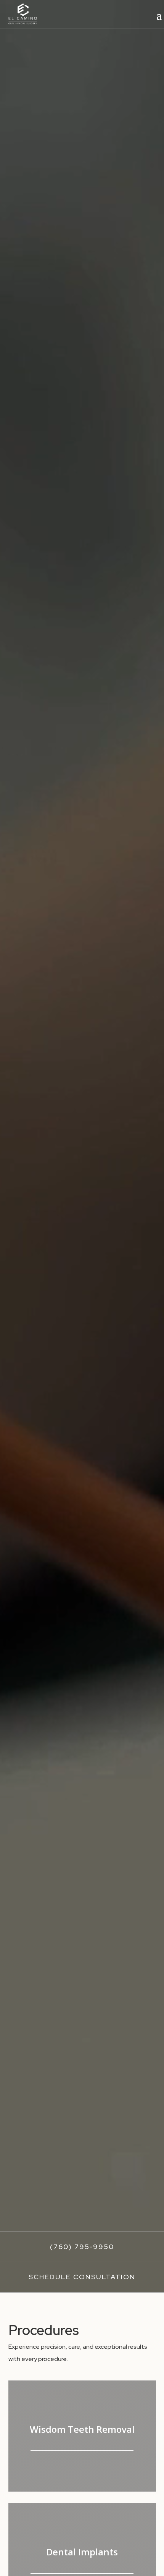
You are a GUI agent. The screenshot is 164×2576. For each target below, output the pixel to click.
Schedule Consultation (82, 2277)
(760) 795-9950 (82, 2247)
